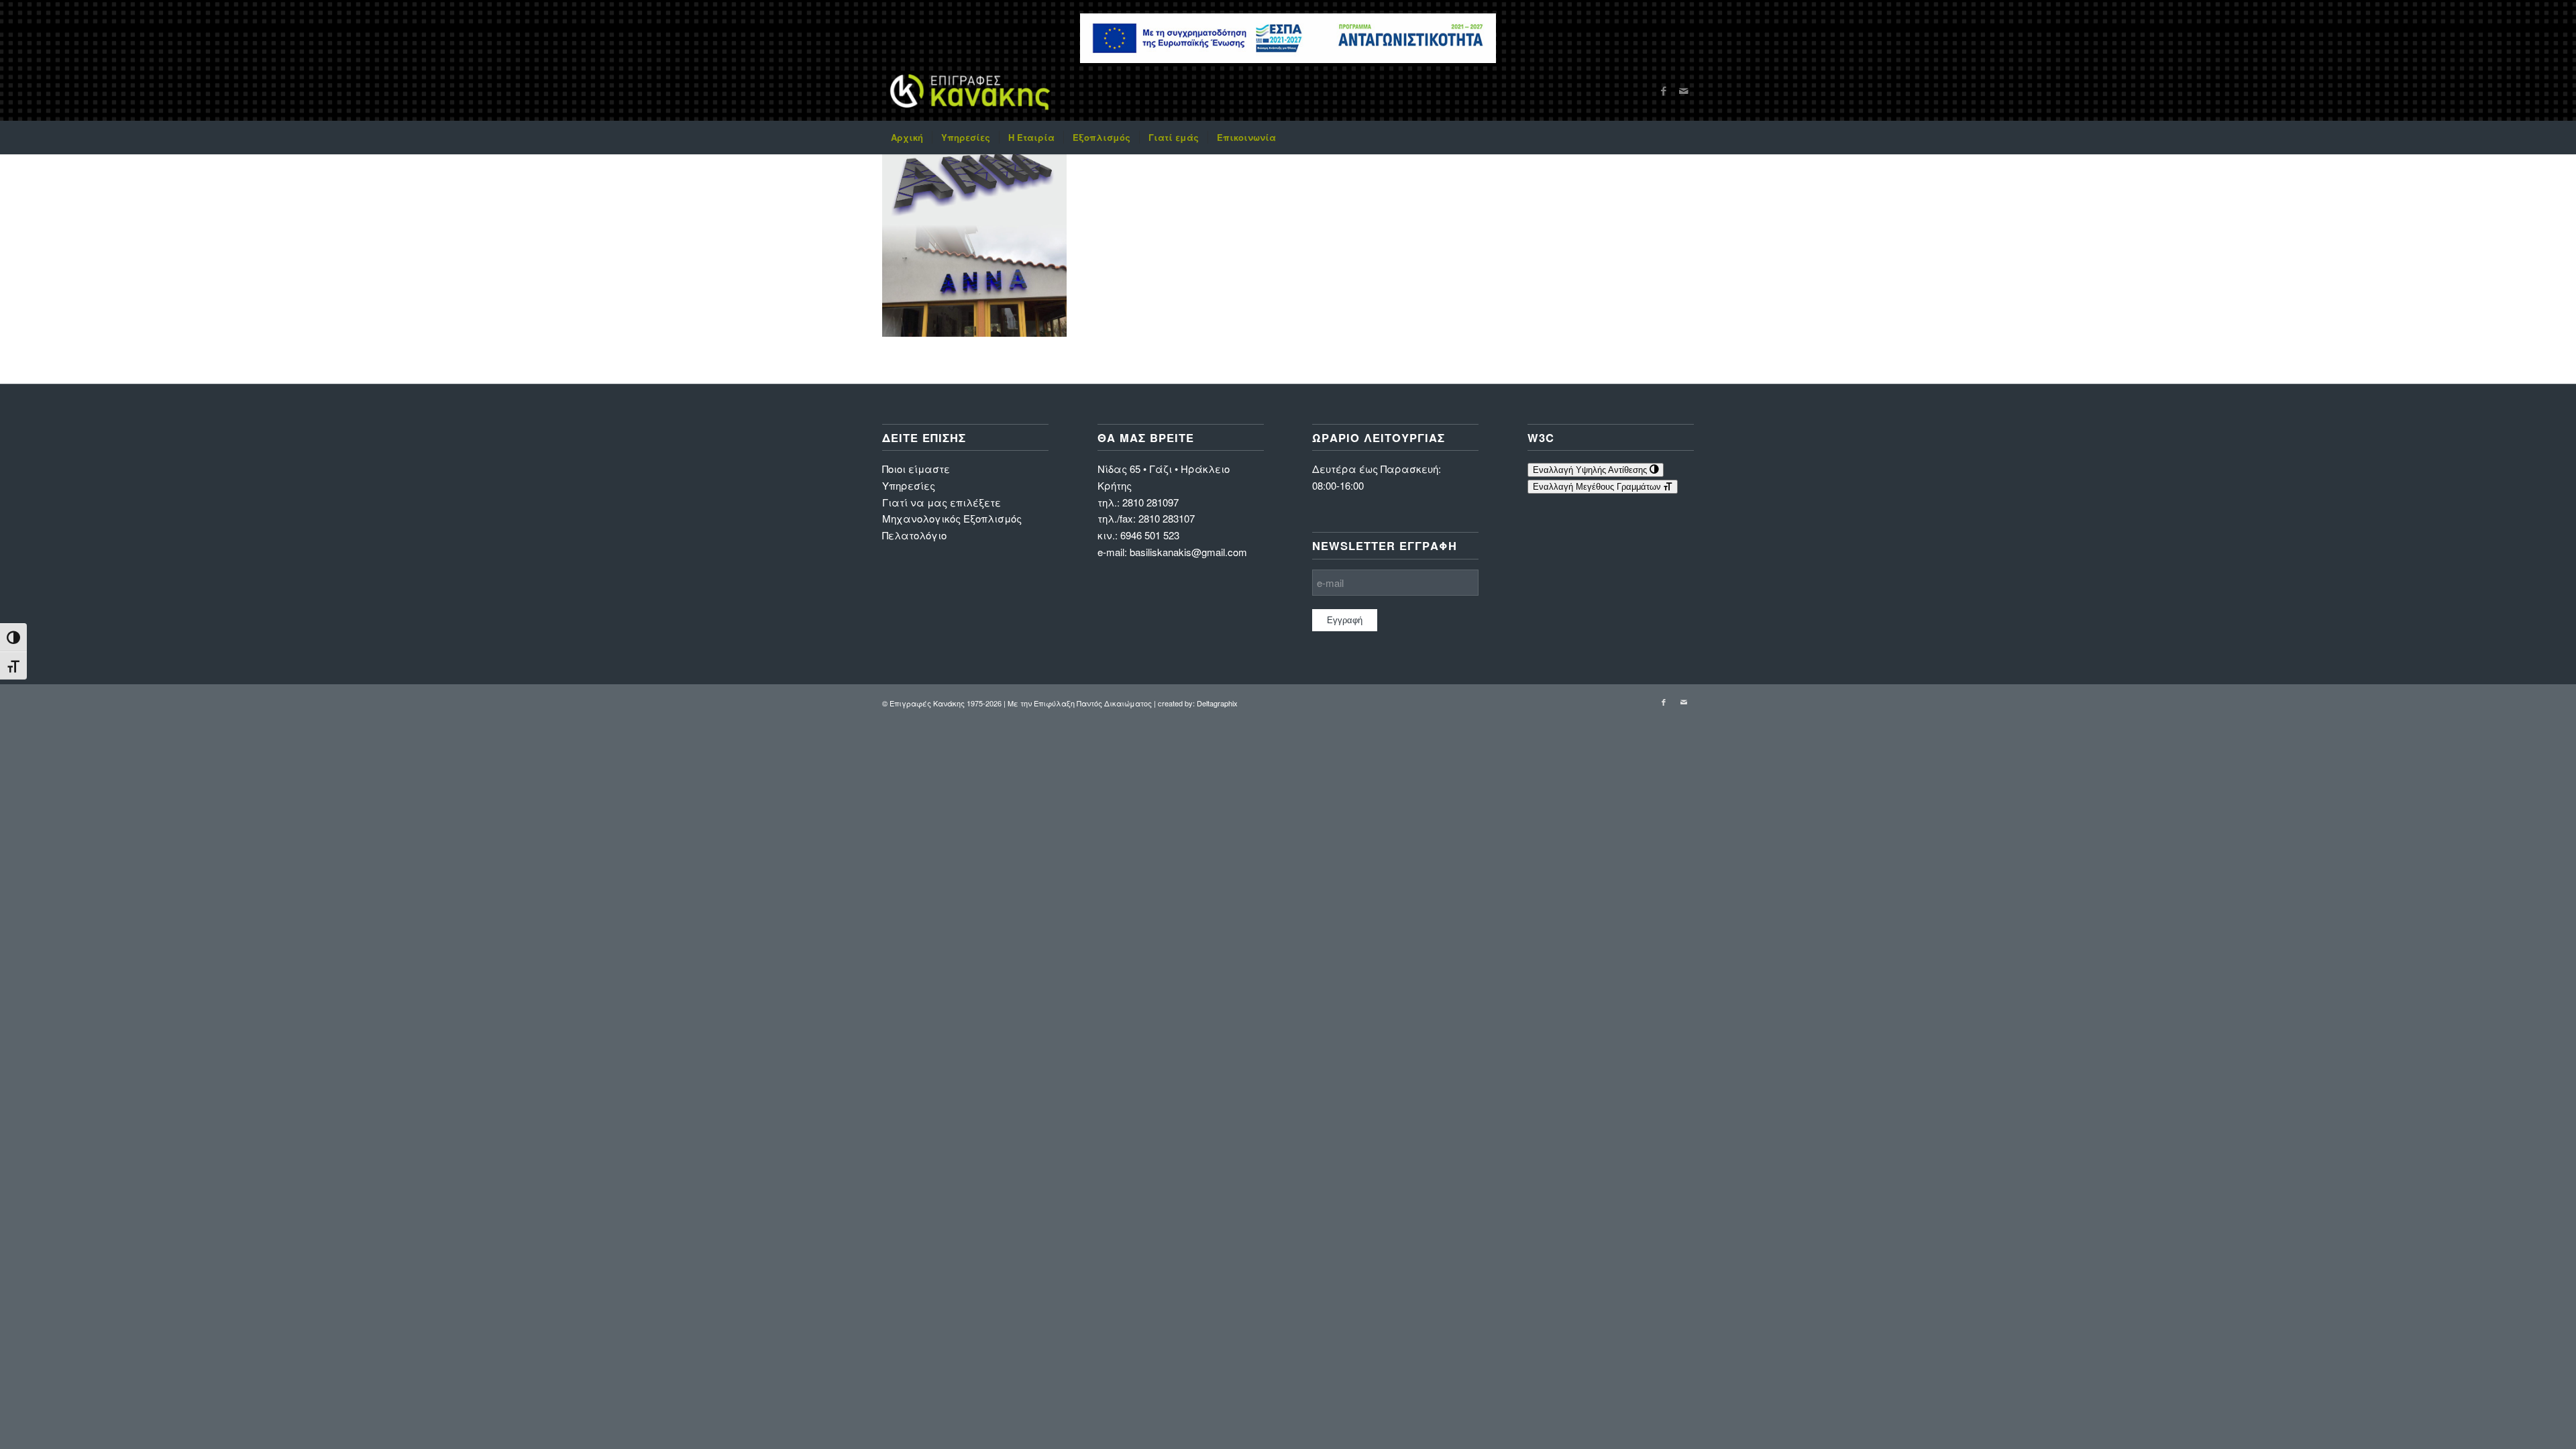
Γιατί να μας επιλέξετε (942, 502)
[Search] (1685, 138)
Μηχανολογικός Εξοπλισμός (952, 518)
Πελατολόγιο (914, 535)
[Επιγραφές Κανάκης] (970, 91)
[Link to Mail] (1684, 91)
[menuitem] (907, 138)
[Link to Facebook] (1664, 91)
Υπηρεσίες (909, 485)
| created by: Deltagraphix (1196, 703)
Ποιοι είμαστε (916, 469)
